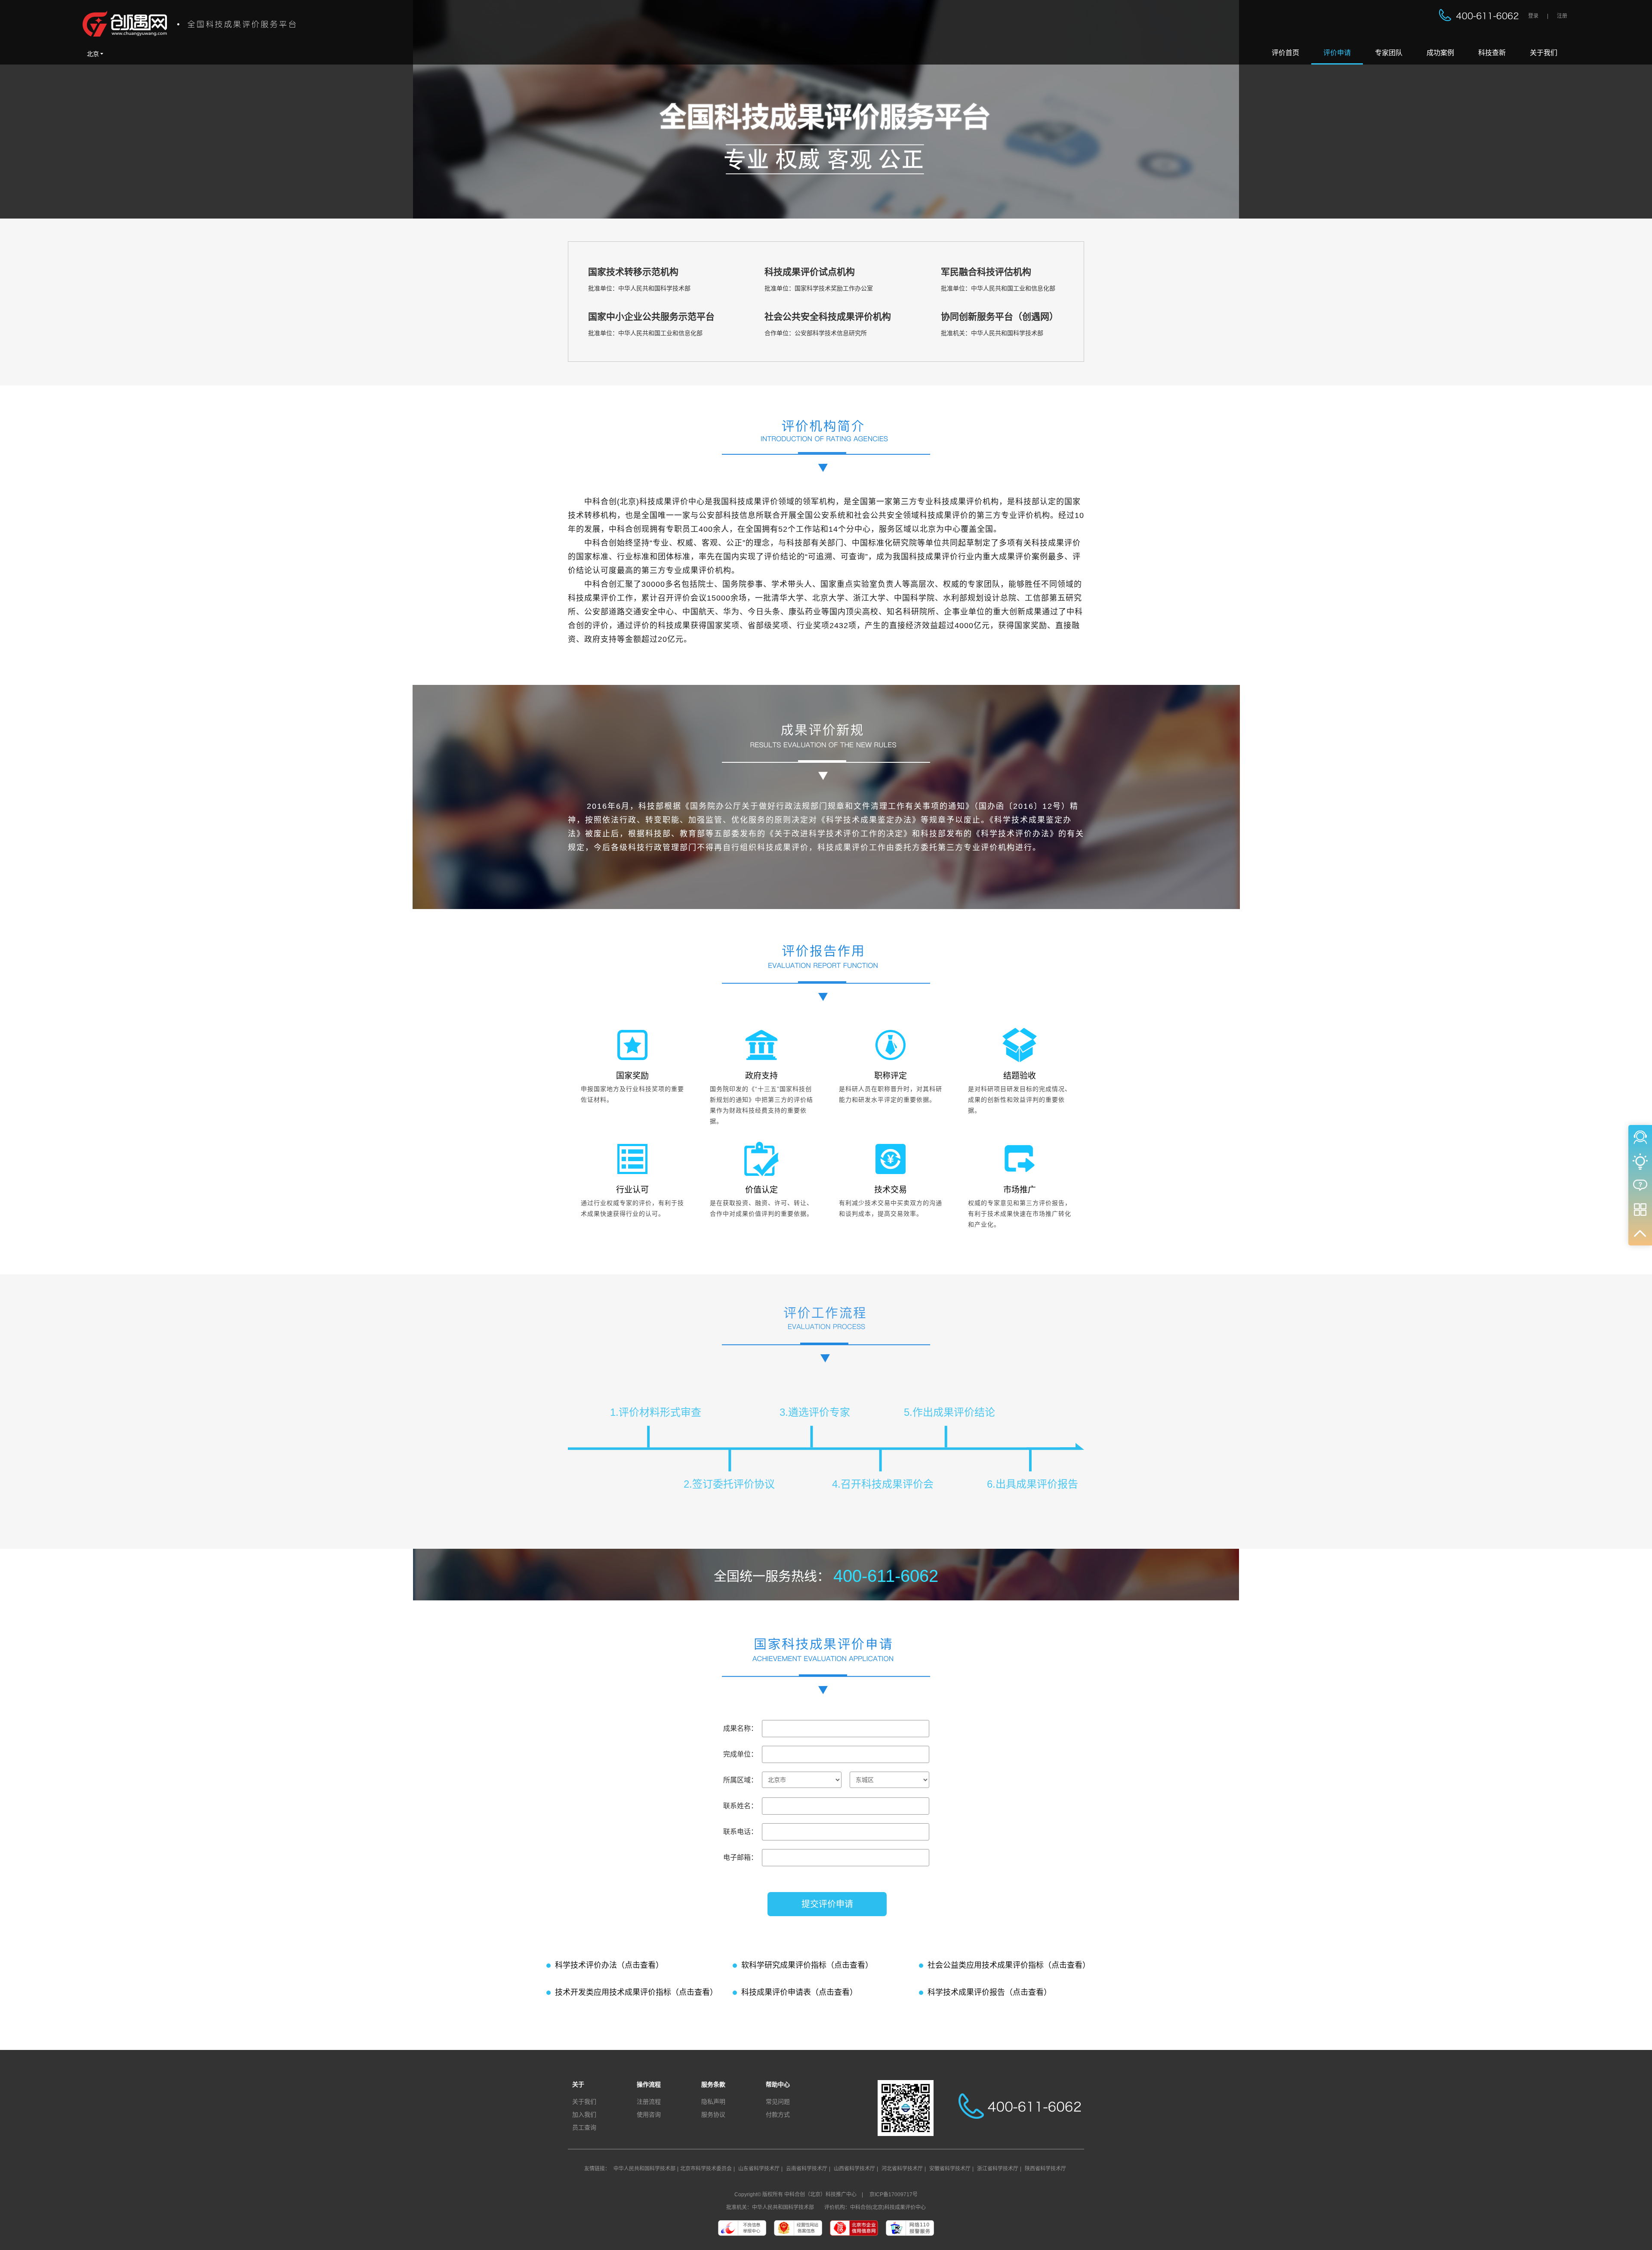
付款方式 (778, 2114)
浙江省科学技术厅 (998, 2169)
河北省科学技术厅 (902, 2169)
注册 (1562, 16)
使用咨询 (649, 2114)
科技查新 (1492, 53)
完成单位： (740, 1754)
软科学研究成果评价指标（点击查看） (807, 1965)
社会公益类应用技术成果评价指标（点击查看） (1009, 1965)
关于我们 (1544, 53)
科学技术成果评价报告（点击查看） (989, 1992)
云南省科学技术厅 (807, 2169)
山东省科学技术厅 (759, 2169)
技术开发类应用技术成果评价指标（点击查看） (636, 1992)
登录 (1533, 16)
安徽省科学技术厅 (950, 2169)
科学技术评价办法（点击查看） (609, 1965)
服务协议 (713, 2114)
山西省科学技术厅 (854, 2169)
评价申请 (1337, 53)
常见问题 (778, 2102)
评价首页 (1285, 53)
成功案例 (1440, 53)
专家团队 (1389, 53)
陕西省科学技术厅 (1045, 2169)
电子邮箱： (740, 1857)
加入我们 (584, 2114)
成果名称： (740, 1728)
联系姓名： (740, 1806)
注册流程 (649, 2102)
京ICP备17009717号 (894, 2195)
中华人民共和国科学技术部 (644, 2169)
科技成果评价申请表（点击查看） (799, 1992)
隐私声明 (713, 2102)
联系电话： (740, 1832)
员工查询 (584, 2127)
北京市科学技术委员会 (706, 2169)
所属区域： (740, 1780)
